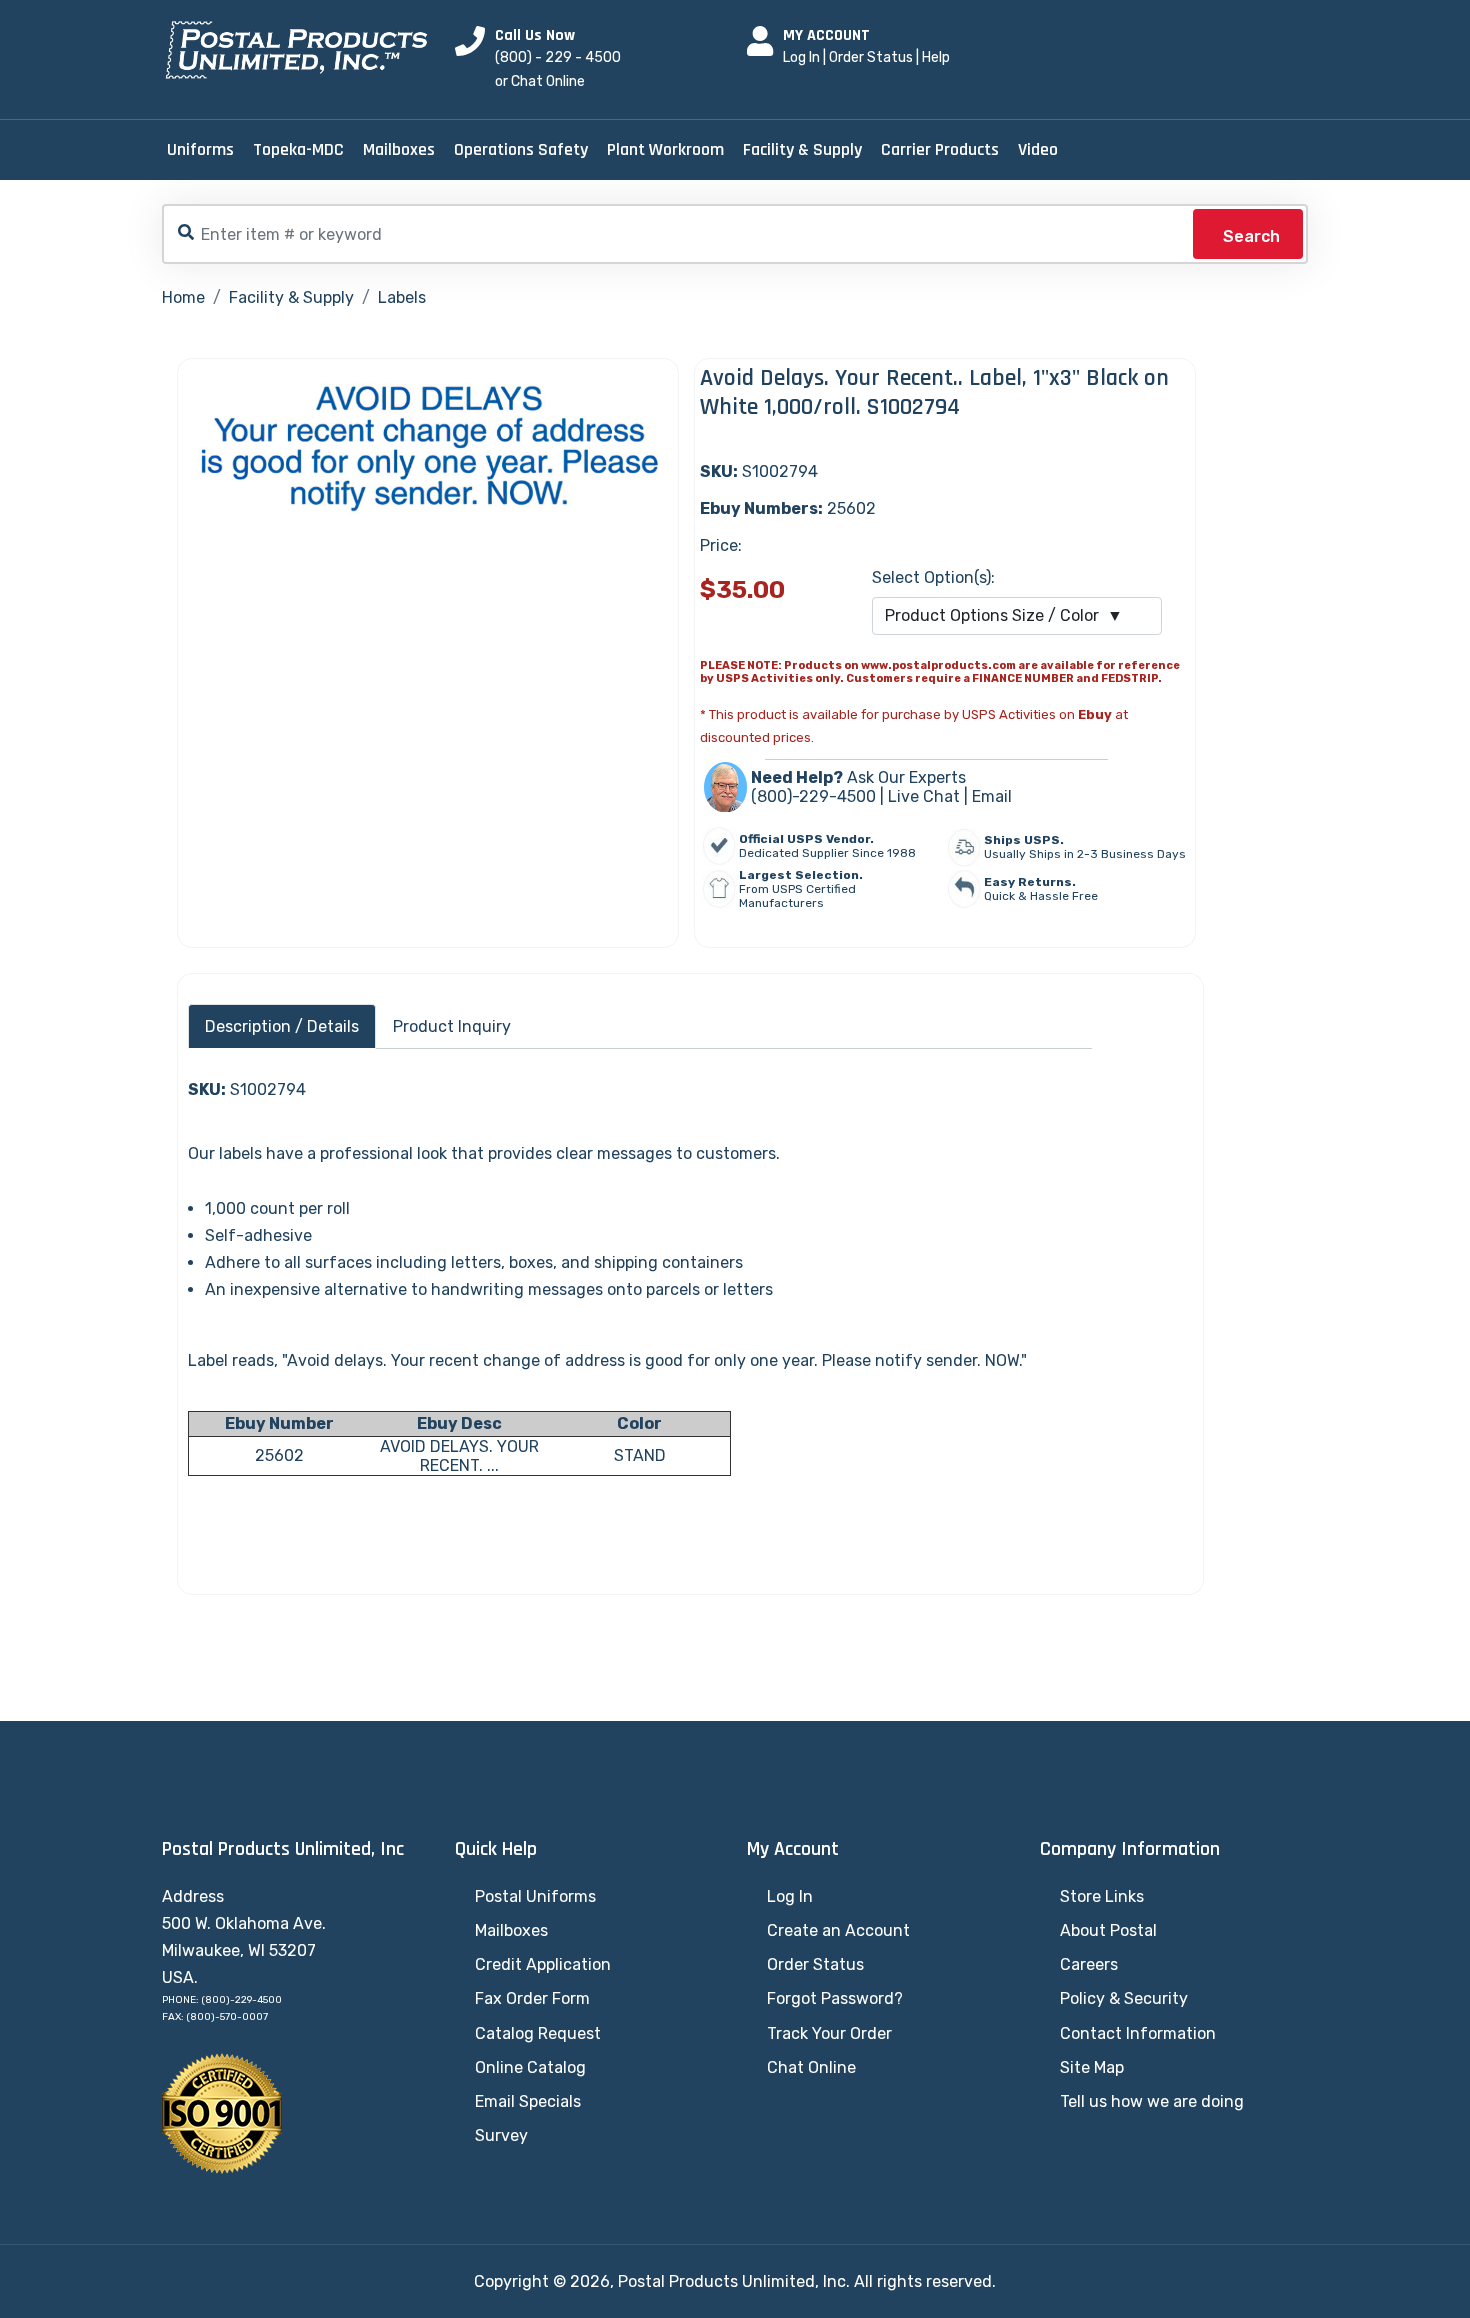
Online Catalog (530, 2067)
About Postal (1108, 1930)
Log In (801, 57)
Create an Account (838, 1930)
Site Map (1092, 2067)
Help (936, 57)
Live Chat (924, 796)
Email (992, 796)
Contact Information (1138, 2033)
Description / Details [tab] (282, 1026)
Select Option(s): (933, 577)
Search (1251, 236)
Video (1038, 149)
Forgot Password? (835, 1998)
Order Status (871, 57)
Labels (402, 297)
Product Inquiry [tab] (452, 1026)
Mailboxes (399, 149)
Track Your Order (829, 2033)
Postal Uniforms (535, 1896)
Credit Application (543, 1964)
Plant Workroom (665, 149)
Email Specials (528, 2101)
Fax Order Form (532, 1998)
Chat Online (811, 2067)
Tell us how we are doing (1152, 2101)
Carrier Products (940, 149)
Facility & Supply (802, 149)
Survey (501, 2135)
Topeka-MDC (298, 149)
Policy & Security (1124, 1998)
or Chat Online (540, 81)
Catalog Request (538, 2033)
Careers (1089, 1964)
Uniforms (200, 149)
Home (183, 297)
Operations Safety (521, 149)
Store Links (1102, 1896)
